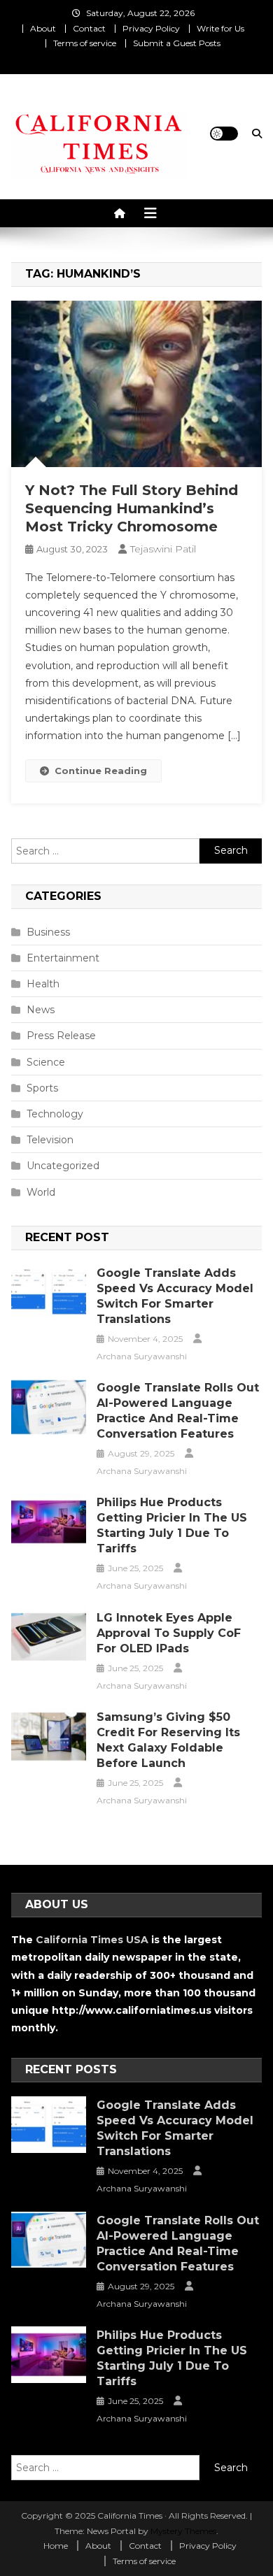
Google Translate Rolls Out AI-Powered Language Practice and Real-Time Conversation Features (178, 1411)
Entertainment (63, 958)
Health (43, 984)
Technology (55, 1114)
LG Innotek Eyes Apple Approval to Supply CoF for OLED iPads (169, 1633)
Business (48, 932)
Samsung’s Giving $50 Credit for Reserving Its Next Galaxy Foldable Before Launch (168, 1740)
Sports (42, 1088)
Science (46, 1062)
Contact (89, 28)
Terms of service (85, 43)
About (43, 28)
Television (50, 1140)
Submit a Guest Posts (177, 43)
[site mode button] (224, 134)
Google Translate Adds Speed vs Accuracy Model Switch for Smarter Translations (175, 1296)
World (41, 1192)
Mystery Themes (183, 2531)
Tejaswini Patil (163, 549)
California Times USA (92, 1940)
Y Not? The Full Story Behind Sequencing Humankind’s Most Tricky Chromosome (132, 508)
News (41, 1010)
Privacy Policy (151, 28)
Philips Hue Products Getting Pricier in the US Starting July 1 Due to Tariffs (172, 1525)
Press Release (61, 1036)
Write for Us (220, 28)
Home (56, 2546)
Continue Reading (101, 771)
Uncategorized (63, 1166)
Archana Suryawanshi (142, 1356)
